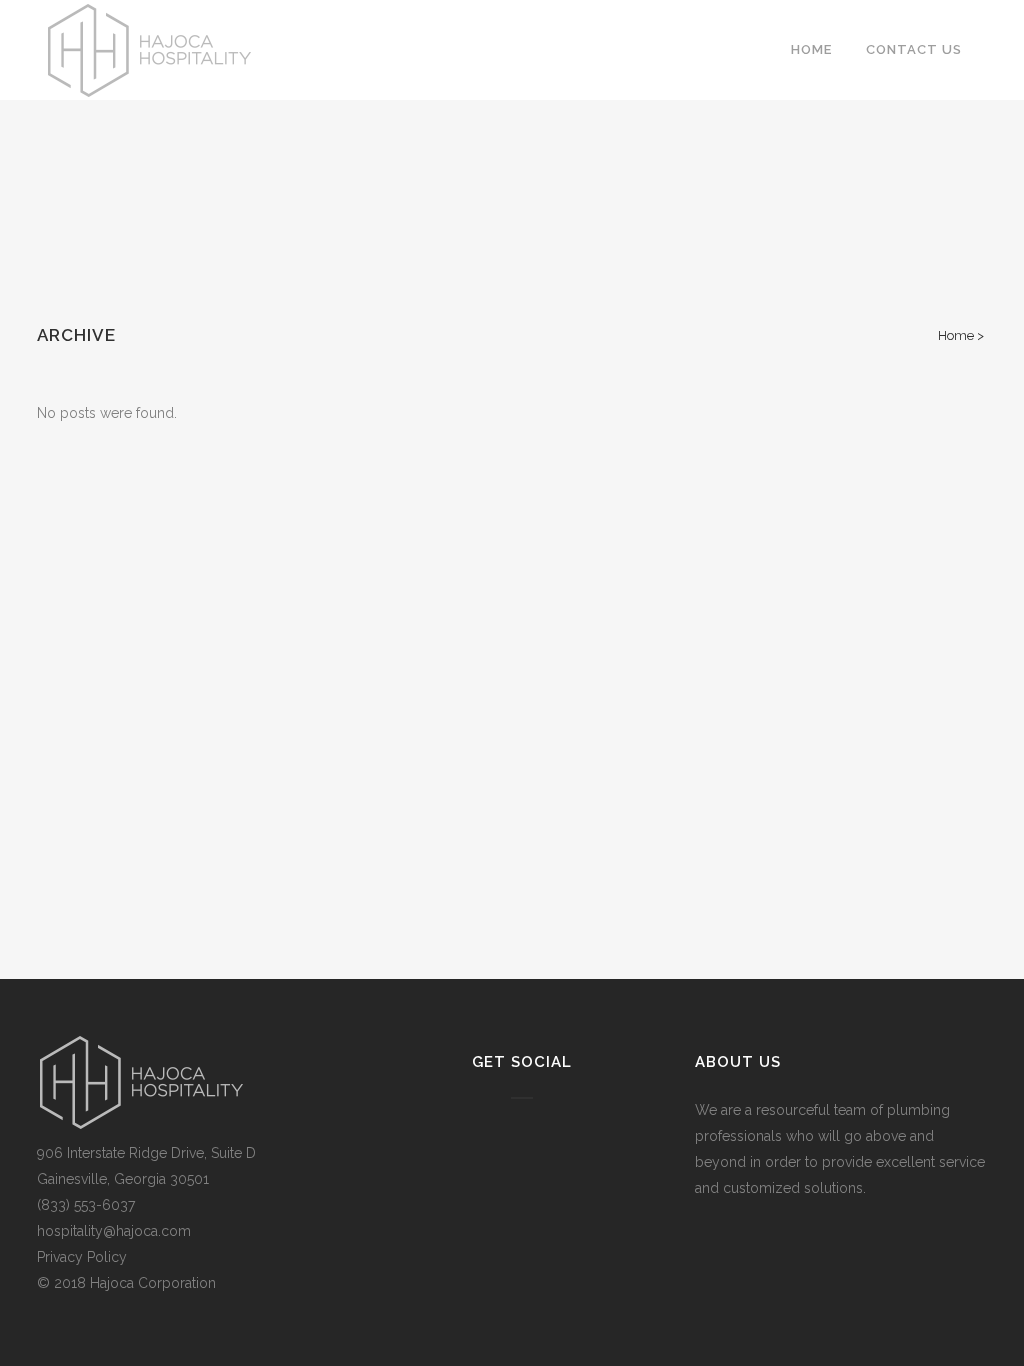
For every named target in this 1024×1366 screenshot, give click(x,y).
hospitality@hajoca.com (114, 1231)
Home (956, 335)
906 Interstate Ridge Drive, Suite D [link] (146, 1153)
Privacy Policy (82, 1257)
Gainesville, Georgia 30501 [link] (123, 1179)
